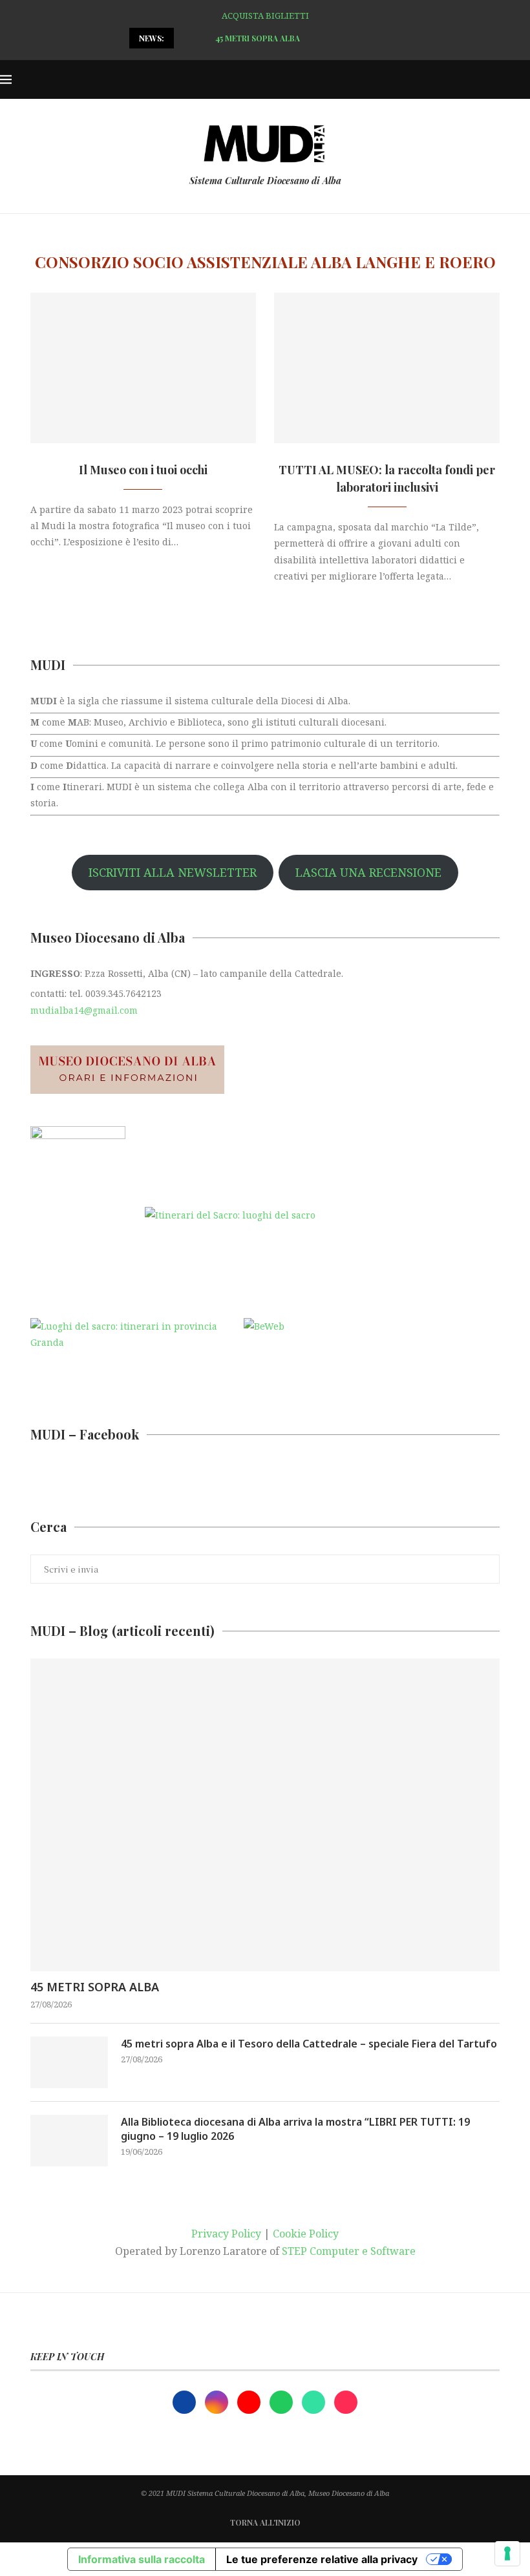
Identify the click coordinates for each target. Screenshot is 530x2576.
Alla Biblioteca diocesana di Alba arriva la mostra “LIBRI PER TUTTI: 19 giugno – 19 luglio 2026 (295, 2129)
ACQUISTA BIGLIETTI (265, 16)
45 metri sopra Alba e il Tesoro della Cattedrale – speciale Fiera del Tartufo (309, 2044)
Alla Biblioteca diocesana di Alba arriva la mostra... (312, 38)
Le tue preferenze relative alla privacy (322, 2559)
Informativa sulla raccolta (142, 2559)
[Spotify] (282, 2401)
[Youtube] (250, 2401)
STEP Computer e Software (349, 2251)
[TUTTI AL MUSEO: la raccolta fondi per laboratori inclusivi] (387, 368)
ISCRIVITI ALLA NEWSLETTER (173, 872)
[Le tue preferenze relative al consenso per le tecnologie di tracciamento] (507, 2553)
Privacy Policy (226, 2234)
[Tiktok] (346, 2401)
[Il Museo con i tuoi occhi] (143, 368)
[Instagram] (218, 2401)
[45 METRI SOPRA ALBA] (265, 1815)
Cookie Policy (306, 2234)
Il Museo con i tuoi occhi (143, 470)
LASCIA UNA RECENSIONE (368, 872)
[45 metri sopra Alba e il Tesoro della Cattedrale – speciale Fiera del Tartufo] (69, 2062)
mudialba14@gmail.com (84, 1010)
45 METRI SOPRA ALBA (95, 1987)
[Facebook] (185, 2401)
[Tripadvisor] (315, 2401)
